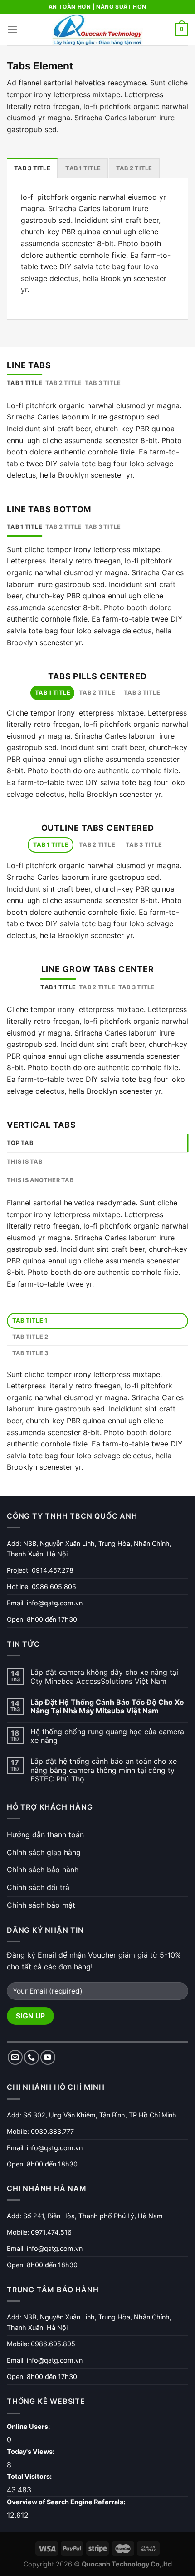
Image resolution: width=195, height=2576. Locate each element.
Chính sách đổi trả (38, 1887)
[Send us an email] (15, 2057)
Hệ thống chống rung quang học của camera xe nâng (107, 1736)
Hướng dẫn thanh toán (45, 1835)
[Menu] (12, 29)
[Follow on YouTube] (48, 2057)
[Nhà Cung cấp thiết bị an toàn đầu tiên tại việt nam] (97, 30)
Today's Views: (31, 2451)
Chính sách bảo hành (43, 1870)
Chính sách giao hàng (44, 1852)
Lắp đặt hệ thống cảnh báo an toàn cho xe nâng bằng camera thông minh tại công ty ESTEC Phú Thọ (104, 1770)
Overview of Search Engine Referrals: (67, 2502)
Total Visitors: (30, 2476)
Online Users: (29, 2426)
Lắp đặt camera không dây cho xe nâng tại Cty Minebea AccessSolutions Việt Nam (104, 1677)
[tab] (32, 168)
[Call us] (32, 2057)
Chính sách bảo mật (41, 1905)
